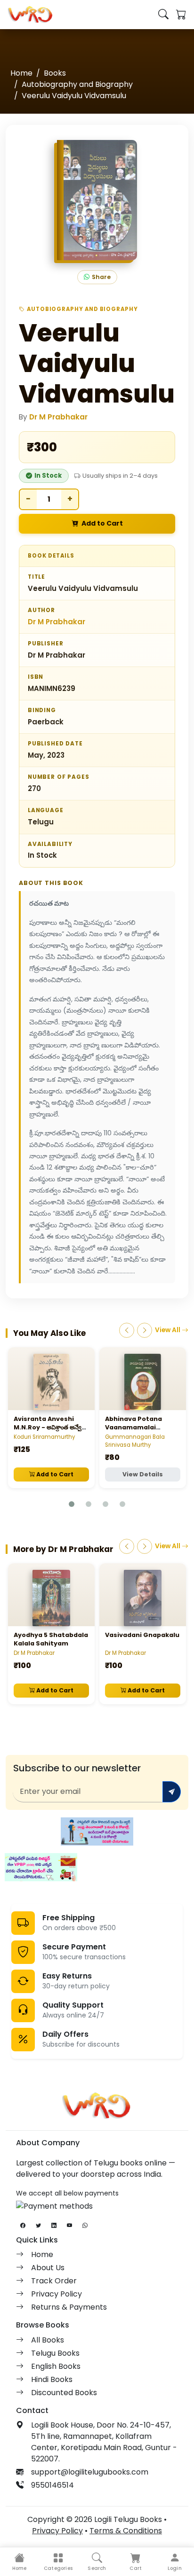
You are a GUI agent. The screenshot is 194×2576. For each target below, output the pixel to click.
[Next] (145, 1330)
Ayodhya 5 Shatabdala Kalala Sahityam (51, 1639)
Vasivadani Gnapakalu (142, 1635)
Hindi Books (52, 2379)
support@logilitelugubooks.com (90, 2472)
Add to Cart (102, 523)
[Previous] (127, 1330)
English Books (56, 2366)
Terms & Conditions (126, 2531)
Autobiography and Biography (77, 84)
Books (55, 73)
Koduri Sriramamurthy (44, 1437)
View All (168, 1330)
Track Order (54, 2281)
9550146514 (53, 2485)
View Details (143, 1474)
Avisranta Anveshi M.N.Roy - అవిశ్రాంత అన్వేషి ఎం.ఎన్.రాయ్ (50, 1427)
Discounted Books (64, 2393)
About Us (48, 2268)
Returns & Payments (69, 2307)
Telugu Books (55, 2353)
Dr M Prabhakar (58, 417)
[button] (58, 2562)
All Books (48, 2340)
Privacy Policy (57, 2294)
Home (21, 73)
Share (101, 277)
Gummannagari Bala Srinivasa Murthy (135, 1441)
